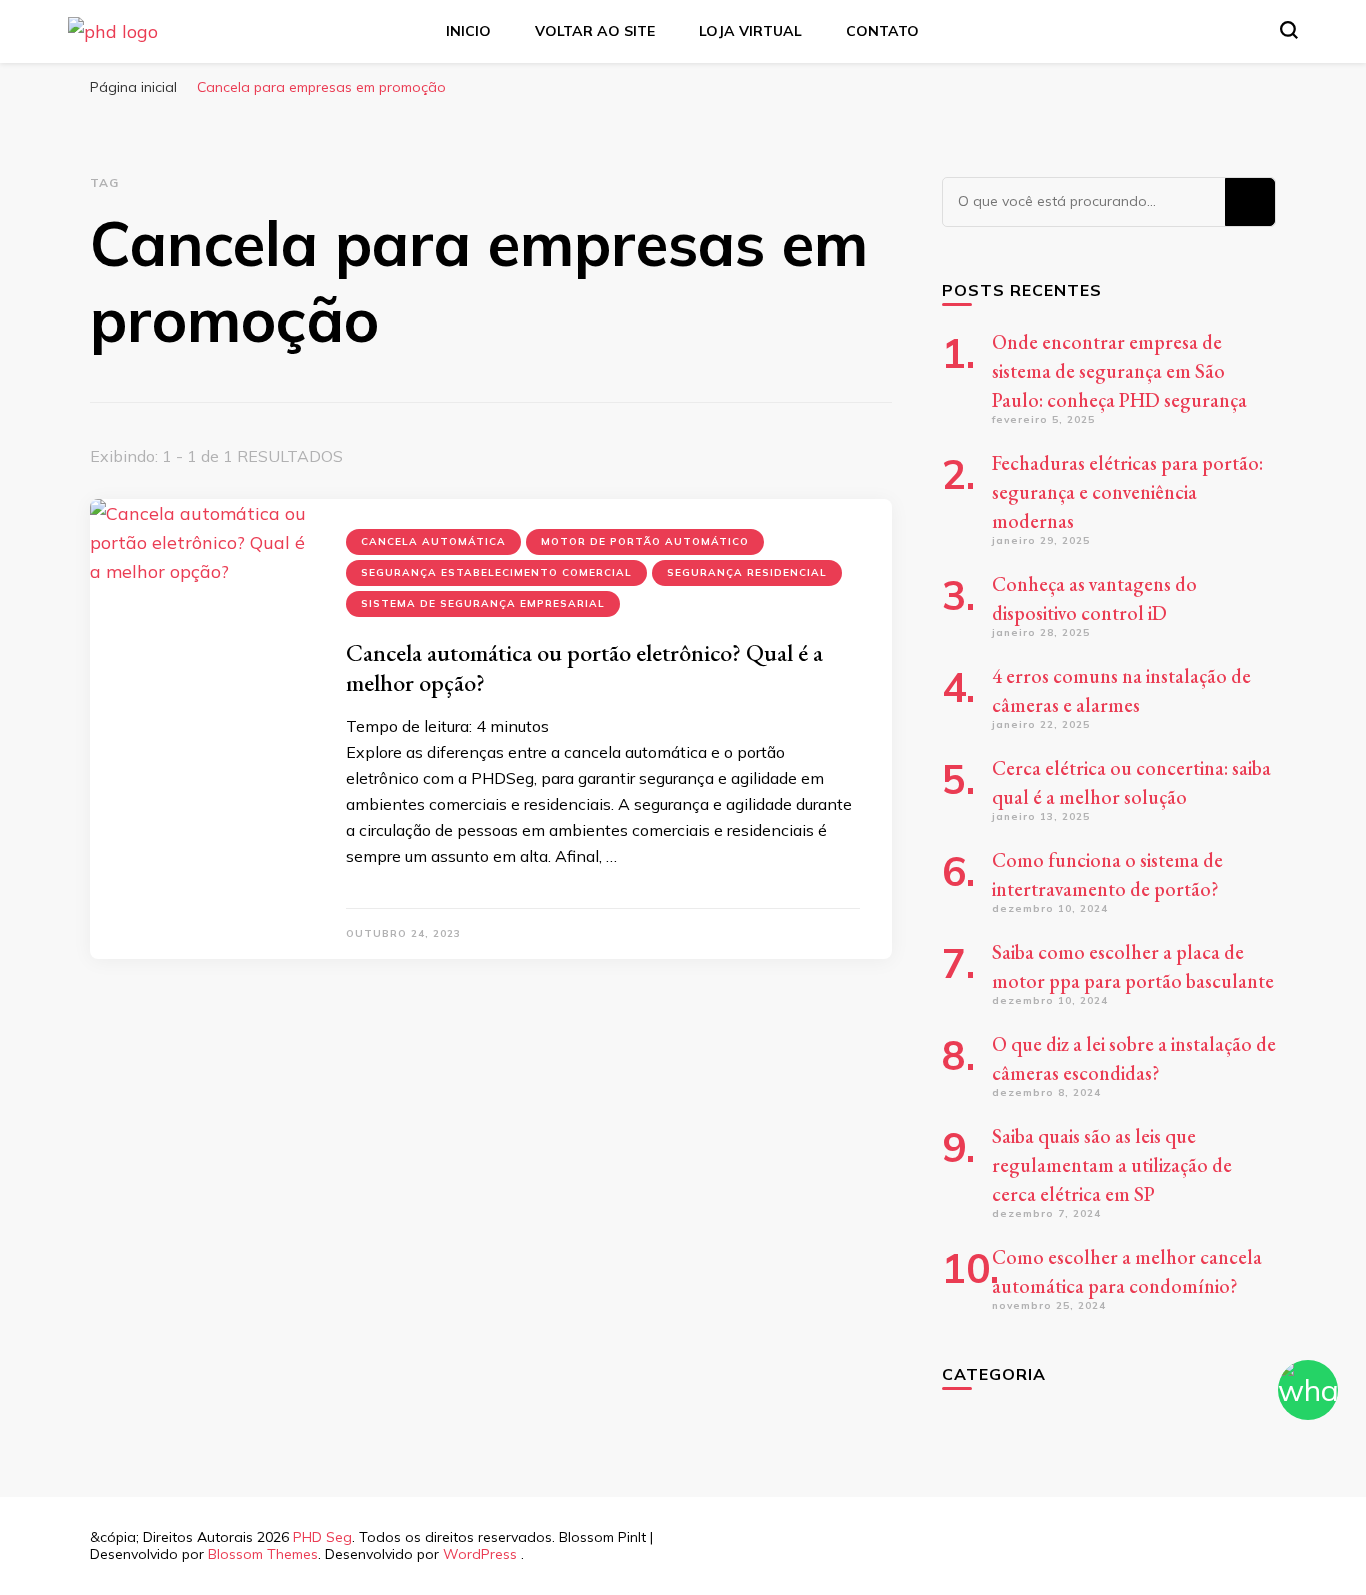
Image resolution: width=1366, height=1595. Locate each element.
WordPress (480, 1554)
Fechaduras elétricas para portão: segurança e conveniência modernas (1127, 492)
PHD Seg (322, 1537)
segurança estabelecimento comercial (496, 572)
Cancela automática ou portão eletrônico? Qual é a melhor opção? (584, 667)
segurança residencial (747, 572)
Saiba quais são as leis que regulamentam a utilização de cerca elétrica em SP (1112, 1165)
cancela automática (433, 541)
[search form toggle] (1289, 30)
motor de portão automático (645, 541)
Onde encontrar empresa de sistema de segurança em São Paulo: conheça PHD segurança (1119, 371)
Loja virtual (750, 31)
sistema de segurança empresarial (483, 603)
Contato (882, 31)
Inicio (468, 31)
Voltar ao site (595, 31)
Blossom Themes (263, 1554)
